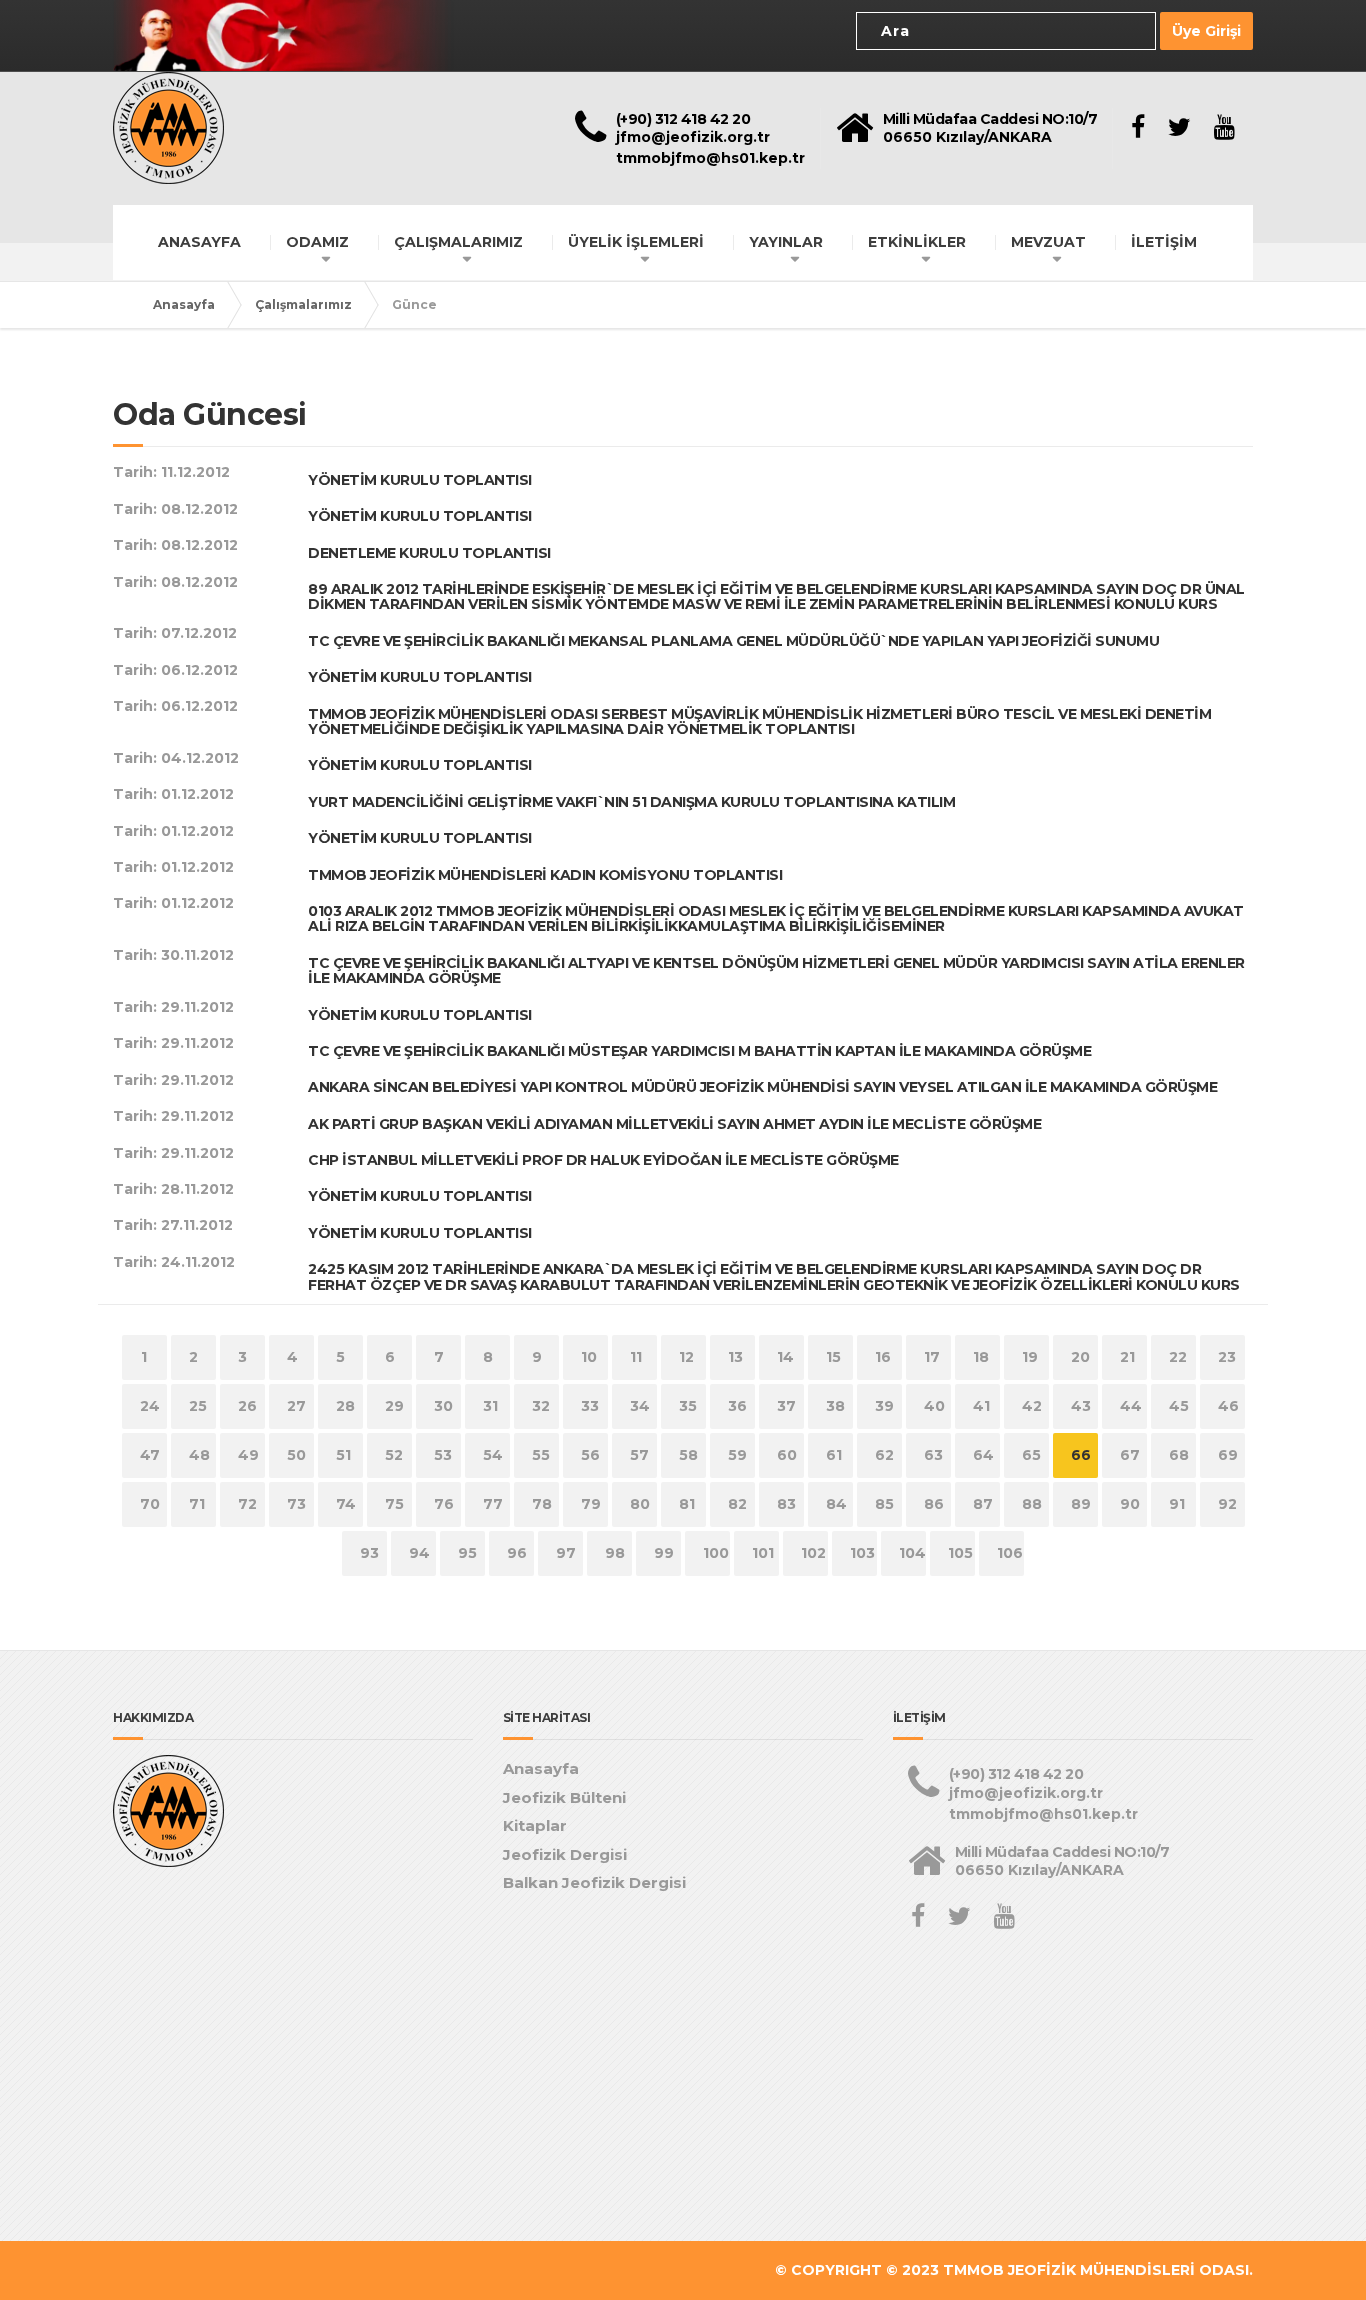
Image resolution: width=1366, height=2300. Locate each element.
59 (737, 1455)
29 (394, 1406)
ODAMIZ (317, 242)
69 (1228, 1455)
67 (1130, 1455)
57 (639, 1455)
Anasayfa (184, 304)
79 (591, 1504)
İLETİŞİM (1164, 242)
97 (566, 1553)
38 (835, 1406)
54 (493, 1455)
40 (934, 1406)
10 (589, 1357)
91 (1177, 1504)
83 (786, 1504)
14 (785, 1357)
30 (443, 1406)
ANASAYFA (199, 242)
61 (834, 1455)
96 (517, 1553)
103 (862, 1553)
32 (541, 1406)
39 (884, 1406)
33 (590, 1406)
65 (1031, 1455)
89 (1081, 1504)
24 (150, 1406)
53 (443, 1455)
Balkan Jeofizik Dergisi (594, 1882)
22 (1178, 1357)
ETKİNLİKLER (917, 242)
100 (716, 1553)
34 (640, 1406)
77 (493, 1504)
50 (296, 1455)
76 (444, 1504)
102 (813, 1553)
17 (932, 1357)
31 (490, 1406)
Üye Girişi (1206, 31)
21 (1127, 1357)
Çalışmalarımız (303, 304)
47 (150, 1455)
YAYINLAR (786, 242)
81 (687, 1504)
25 (198, 1406)
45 (1179, 1406)
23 (1227, 1357)
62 (884, 1455)
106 (1010, 1553)
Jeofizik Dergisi (565, 1854)
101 (763, 1553)
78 (542, 1504)
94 (419, 1553)
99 (664, 1553)
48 (199, 1455)
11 (636, 1357)
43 (1081, 1406)
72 (247, 1504)
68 (1179, 1455)
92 (1227, 1504)
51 (343, 1455)
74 (346, 1504)
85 (884, 1504)
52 (394, 1455)
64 (983, 1455)
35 (688, 1406)
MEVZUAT (1048, 242)
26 (247, 1406)
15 (833, 1357)
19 (1030, 1357)
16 (883, 1357)
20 (1080, 1357)
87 (983, 1504)
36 (737, 1406)
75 (394, 1504)
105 (960, 1553)
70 (150, 1504)
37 (786, 1406)
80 (640, 1504)
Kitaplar (535, 1825)
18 (981, 1357)
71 (197, 1504)
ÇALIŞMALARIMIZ (458, 242)
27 (296, 1406)
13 (735, 1357)
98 (615, 1553)
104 (912, 1553)
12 (686, 1357)
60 (787, 1455)
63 (933, 1455)
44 (1131, 1406)
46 (1228, 1406)
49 (248, 1455)
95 (467, 1553)
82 (737, 1504)
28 (345, 1406)
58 (688, 1455)
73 (296, 1504)
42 (1032, 1406)
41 (981, 1406)
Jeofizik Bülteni (564, 1797)
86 (934, 1504)
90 (1130, 1504)
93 (369, 1553)
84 (836, 1504)
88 (1032, 1504)
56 (590, 1455)
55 (541, 1455)
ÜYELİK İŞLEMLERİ (636, 242)
